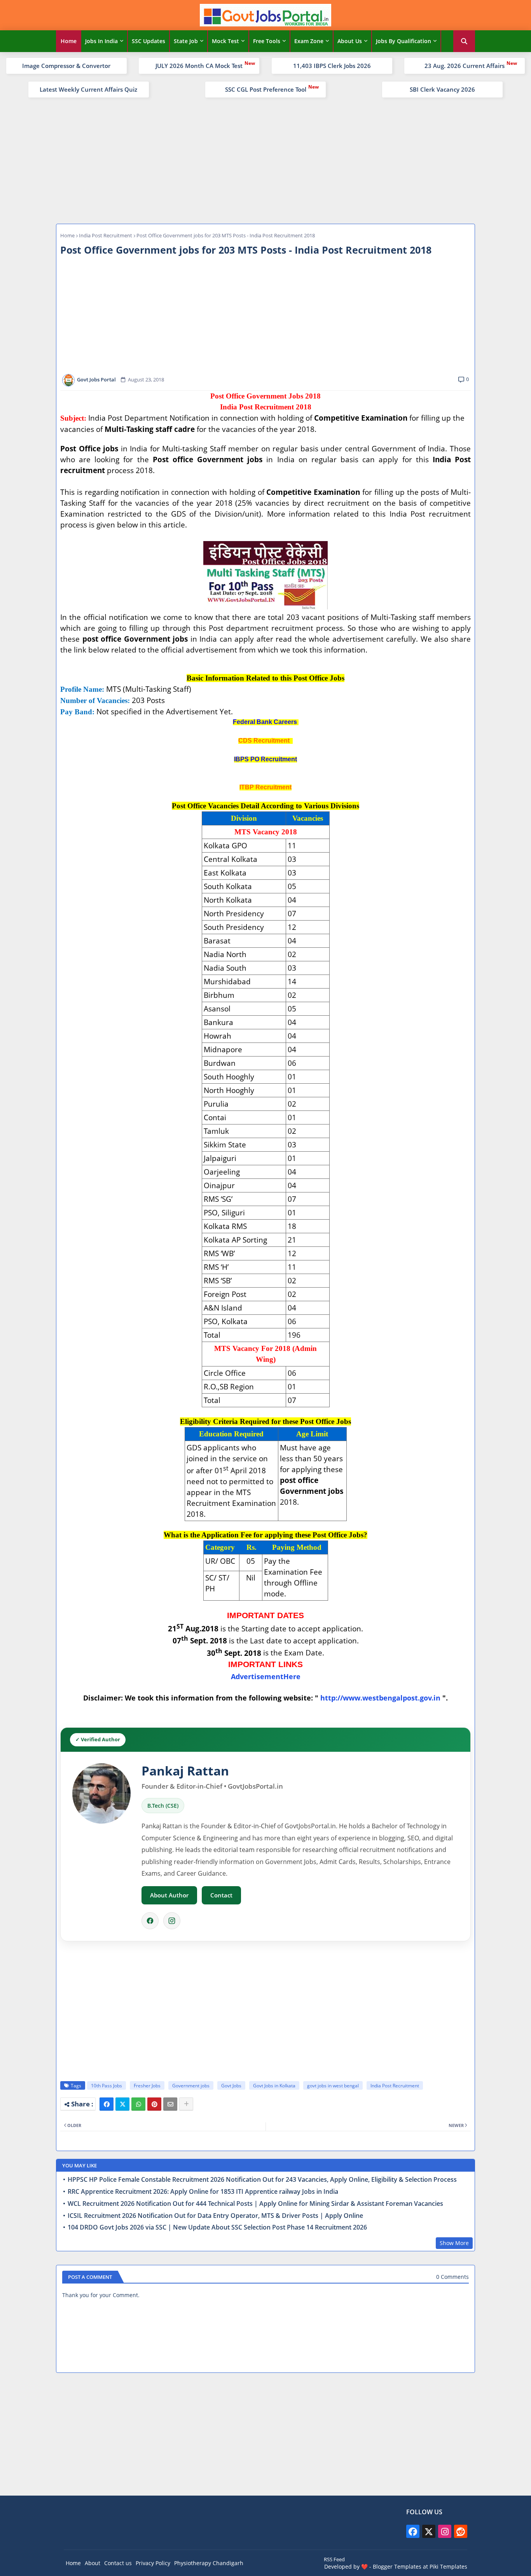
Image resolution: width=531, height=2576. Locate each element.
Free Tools (267, 41)
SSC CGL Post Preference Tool (266, 89)
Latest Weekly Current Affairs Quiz (88, 89)
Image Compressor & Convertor (66, 66)
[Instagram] (172, 1921)
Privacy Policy (153, 2563)
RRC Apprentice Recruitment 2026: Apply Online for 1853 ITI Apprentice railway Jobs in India (203, 2192)
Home (69, 41)
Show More (454, 2243)
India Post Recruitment (106, 235)
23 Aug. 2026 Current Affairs (465, 66)
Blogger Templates (397, 2566)
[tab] (69, 41)
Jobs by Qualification (403, 41)
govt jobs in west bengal (333, 2086)
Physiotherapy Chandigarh (209, 2563)
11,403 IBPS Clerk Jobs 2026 (332, 66)
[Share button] (186, 2104)
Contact (221, 1895)
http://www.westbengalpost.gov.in (380, 1698)
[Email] (170, 2104)
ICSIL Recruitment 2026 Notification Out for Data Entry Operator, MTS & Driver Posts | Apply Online (215, 2216)
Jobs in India (101, 41)
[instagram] (445, 2531)
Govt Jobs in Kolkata (274, 2086)
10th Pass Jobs (107, 2086)
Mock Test (225, 41)
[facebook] (413, 2531)
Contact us (118, 2563)
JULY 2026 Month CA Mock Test (199, 66)
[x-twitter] (429, 2531)
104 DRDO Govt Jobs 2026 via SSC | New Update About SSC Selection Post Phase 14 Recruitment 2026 (217, 2227)
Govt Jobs (231, 2086)
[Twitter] (122, 2104)
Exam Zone (309, 41)
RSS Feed (334, 2559)
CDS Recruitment (265, 741)
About (93, 2563)
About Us (350, 41)
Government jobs (191, 2086)
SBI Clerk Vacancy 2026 (442, 89)
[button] (464, 41)
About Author (169, 1895)
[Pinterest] (154, 2104)
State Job (186, 41)
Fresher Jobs (147, 2086)
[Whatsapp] (138, 2104)
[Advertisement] (265, 160)
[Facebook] (150, 1921)
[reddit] (461, 2531)
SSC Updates (148, 41)
